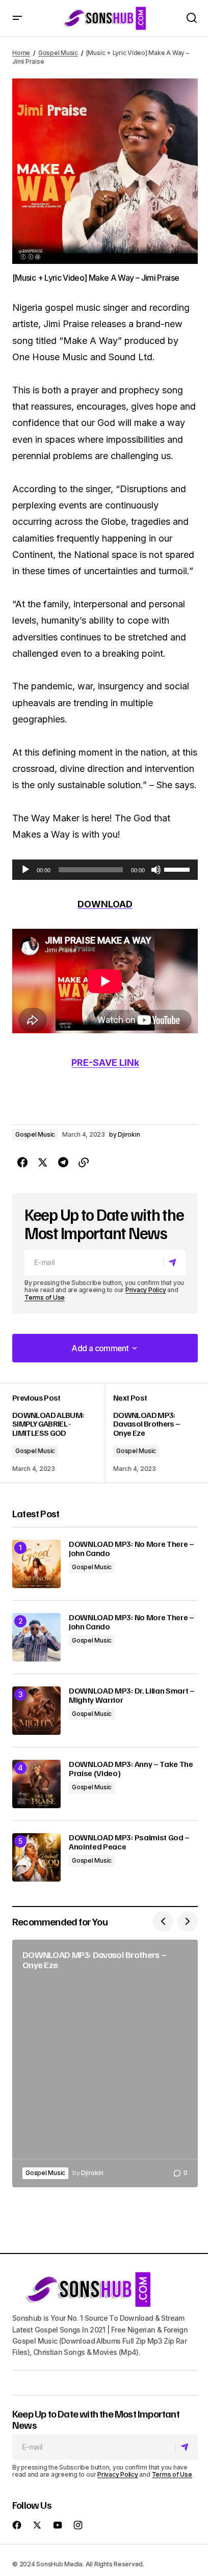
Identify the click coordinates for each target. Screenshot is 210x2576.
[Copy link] (84, 1163)
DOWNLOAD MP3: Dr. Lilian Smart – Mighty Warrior (132, 1695)
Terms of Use (45, 1297)
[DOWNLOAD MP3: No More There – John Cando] (36, 1564)
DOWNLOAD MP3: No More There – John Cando (132, 1549)
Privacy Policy (146, 1290)
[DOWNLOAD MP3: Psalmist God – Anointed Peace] (36, 1857)
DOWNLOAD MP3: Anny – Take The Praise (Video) (131, 1769)
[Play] (25, 870)
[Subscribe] (174, 1263)
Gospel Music (58, 53)
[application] (105, 870)
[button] (17, 18)
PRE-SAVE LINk (105, 1063)
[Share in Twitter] (43, 1163)
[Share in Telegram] (63, 1163)
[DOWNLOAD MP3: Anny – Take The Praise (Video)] (36, 1784)
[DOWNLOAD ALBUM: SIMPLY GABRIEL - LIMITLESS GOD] (59, 1433)
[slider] (178, 869)
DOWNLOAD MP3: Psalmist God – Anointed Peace (129, 1842)
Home (21, 53)
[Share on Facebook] (22, 1163)
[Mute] (156, 870)
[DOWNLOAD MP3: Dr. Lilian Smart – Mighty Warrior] (36, 1711)
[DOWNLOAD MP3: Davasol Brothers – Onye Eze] (151, 1433)
